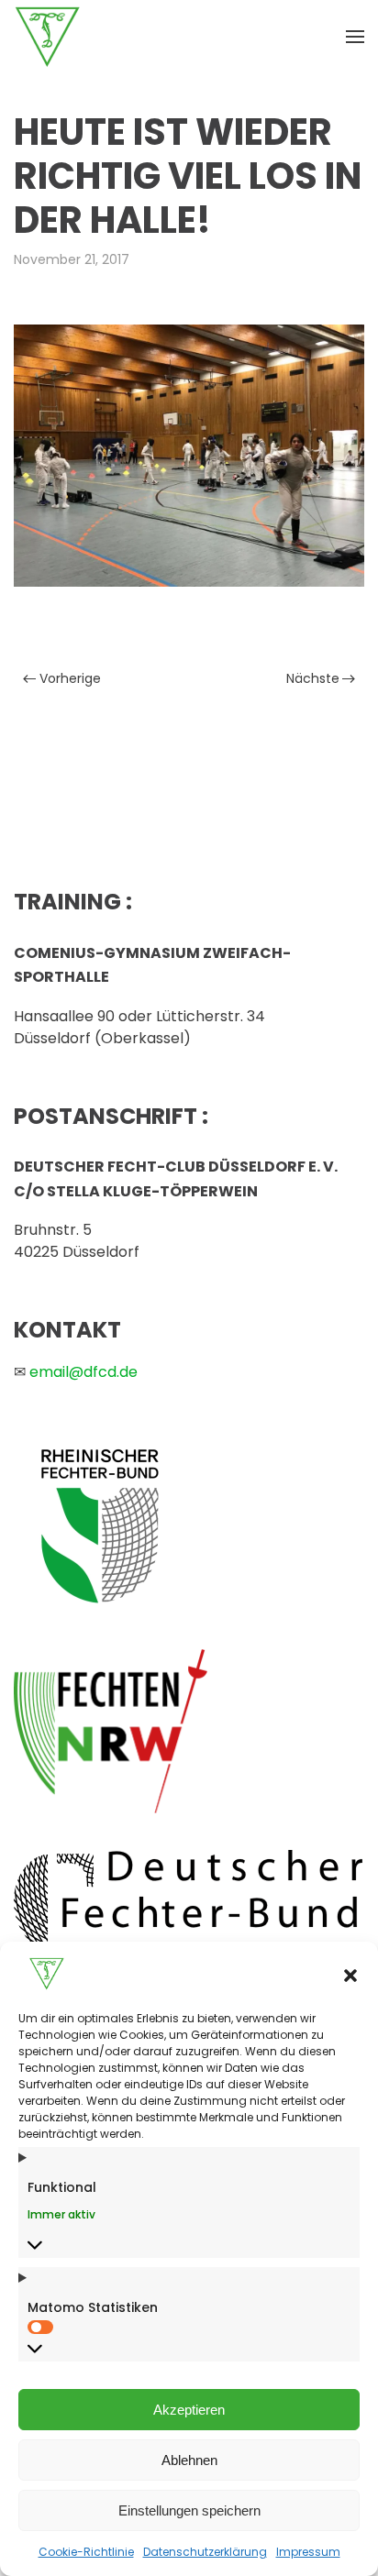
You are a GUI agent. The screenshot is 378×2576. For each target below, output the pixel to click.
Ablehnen (189, 2460)
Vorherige (70, 678)
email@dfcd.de (83, 1372)
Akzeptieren (189, 2410)
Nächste (313, 678)
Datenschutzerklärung (205, 2552)
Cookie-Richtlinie (86, 2552)
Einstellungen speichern (189, 2510)
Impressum (308, 2552)
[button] (350, 1974)
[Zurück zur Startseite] (48, 37)
